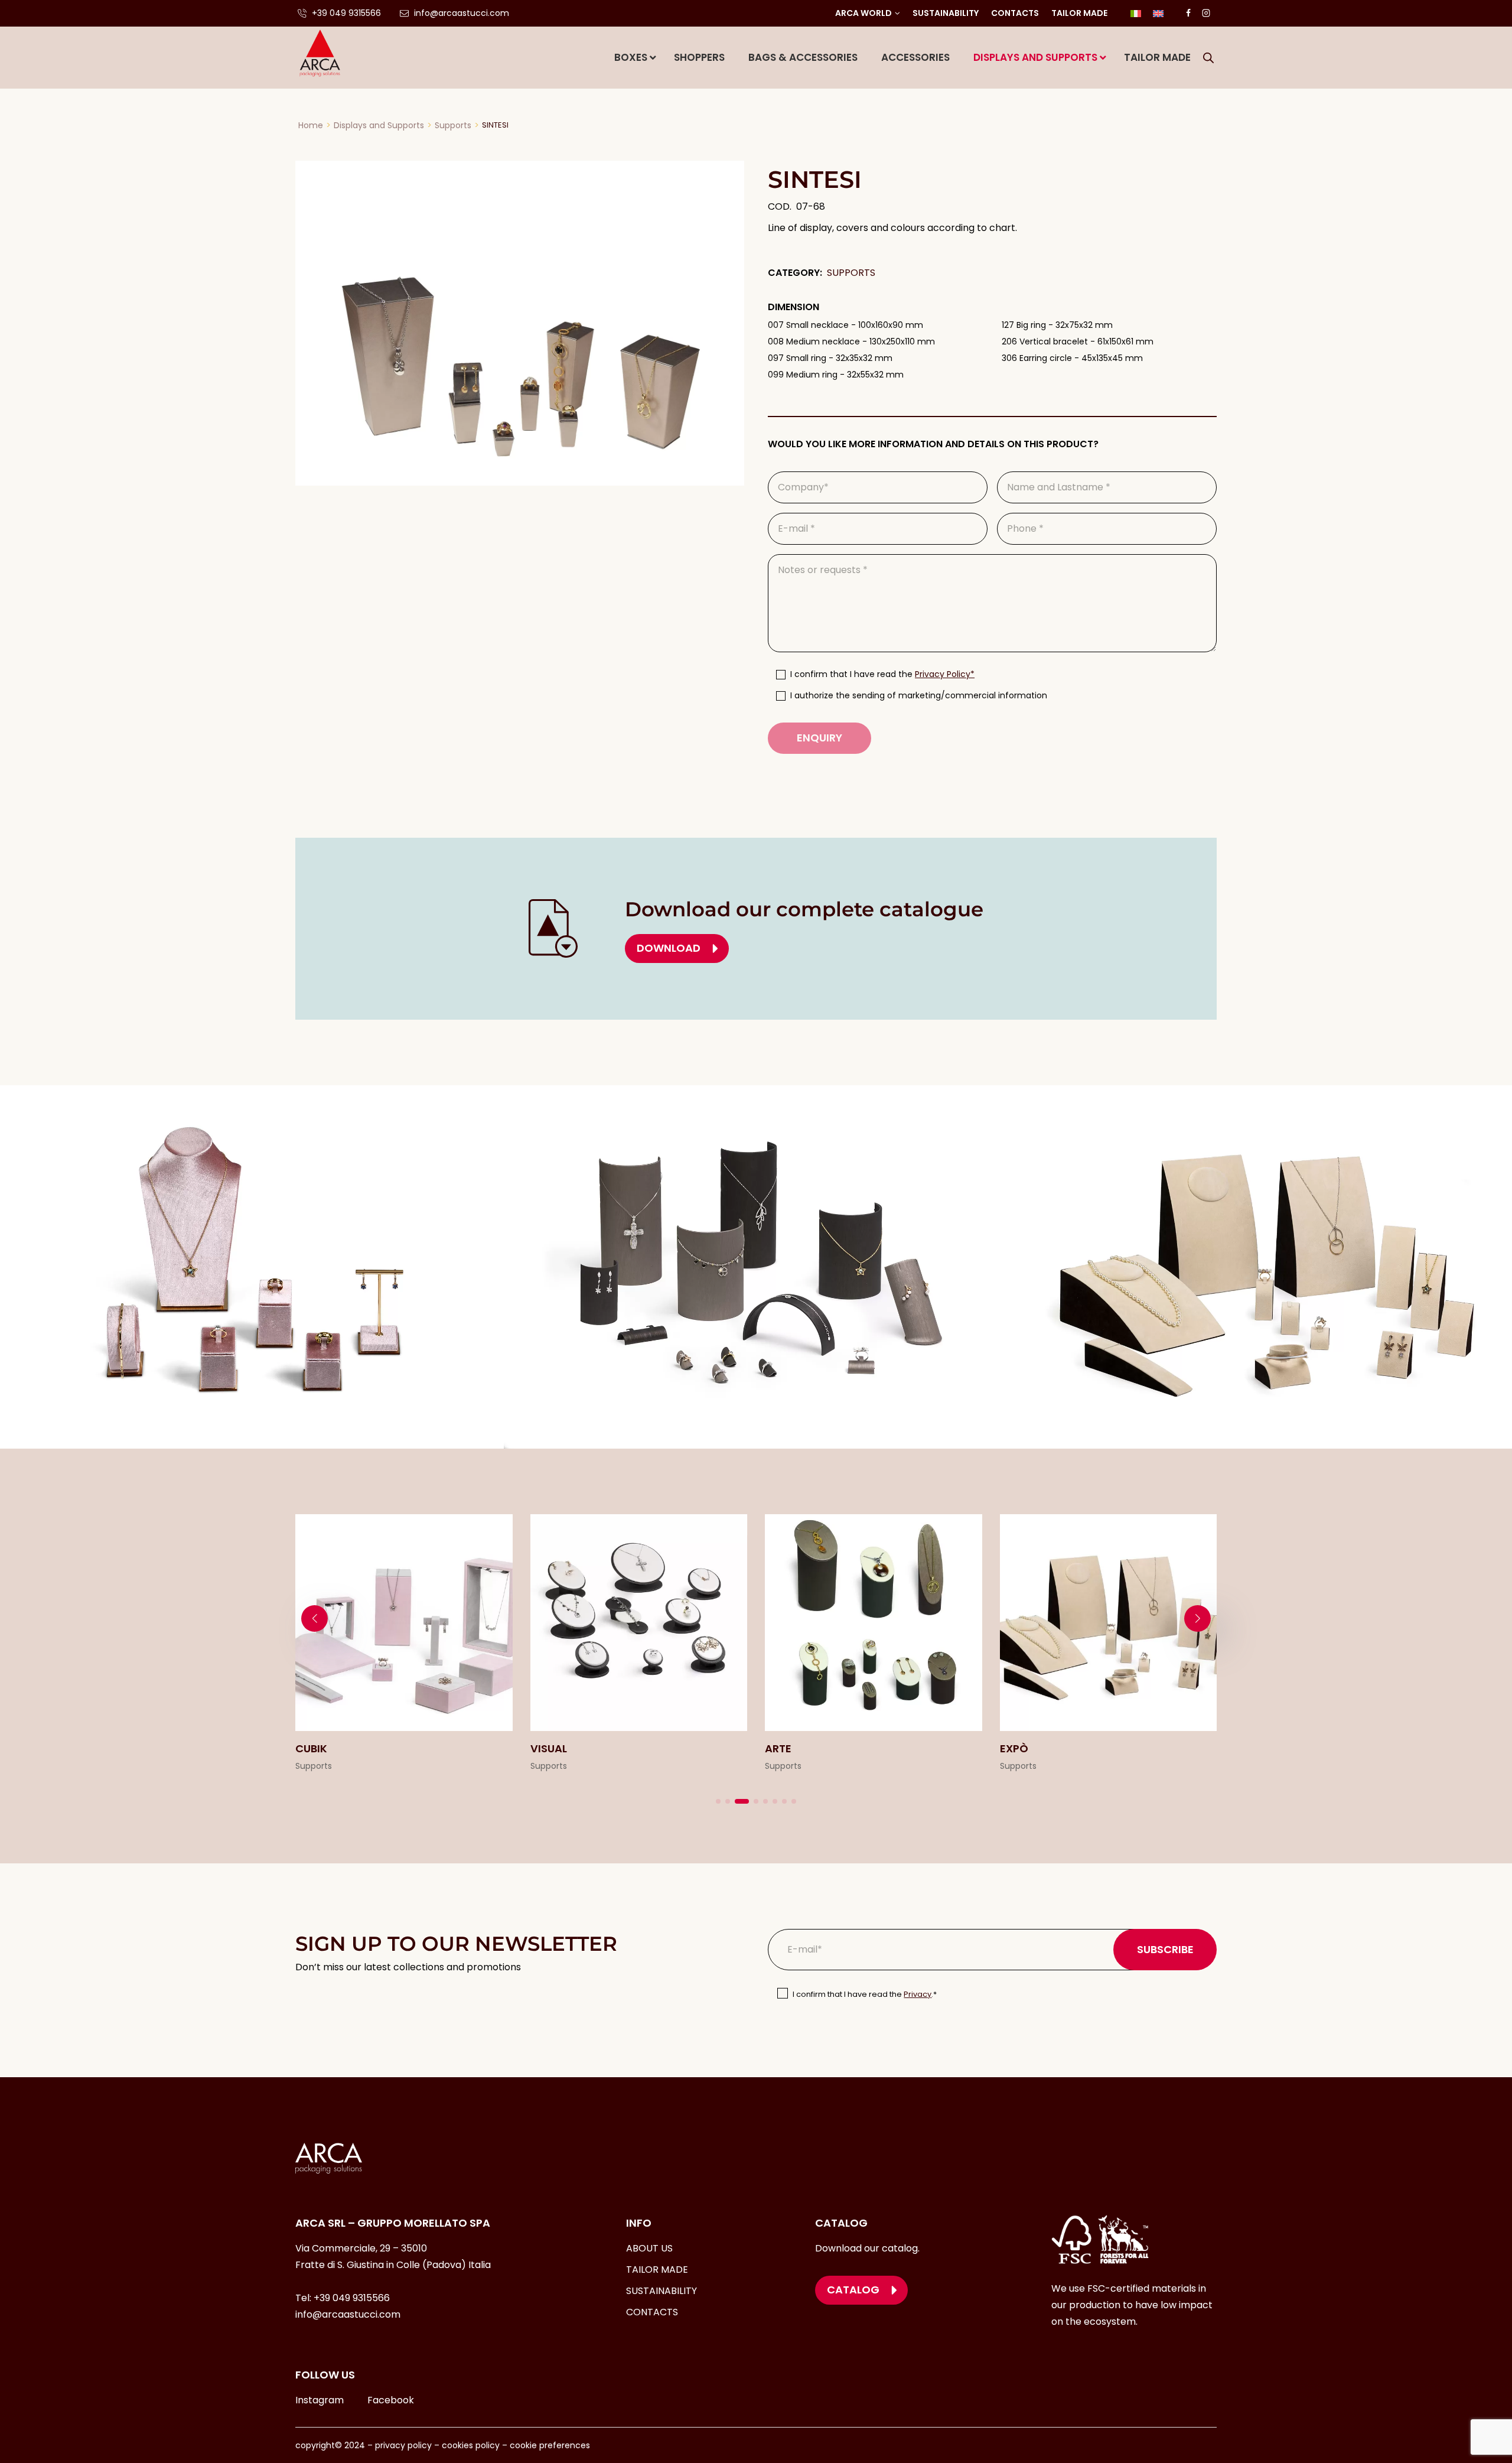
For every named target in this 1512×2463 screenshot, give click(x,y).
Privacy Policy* (945, 674)
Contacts (1015, 13)
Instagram (320, 2400)
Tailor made (1079, 13)
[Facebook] (1188, 13)
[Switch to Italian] (1136, 13)
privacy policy (402, 2445)
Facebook (391, 2400)
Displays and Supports (379, 125)
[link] (404, 1644)
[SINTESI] (520, 323)
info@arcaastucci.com (348, 2314)
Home (311, 125)
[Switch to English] (1158, 13)
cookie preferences (550, 2445)
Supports (453, 125)
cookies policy (471, 2445)
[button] (718, 1801)
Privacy (918, 1994)
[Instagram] (1206, 13)
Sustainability (946, 13)
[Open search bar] (1208, 58)
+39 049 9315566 (352, 2298)
